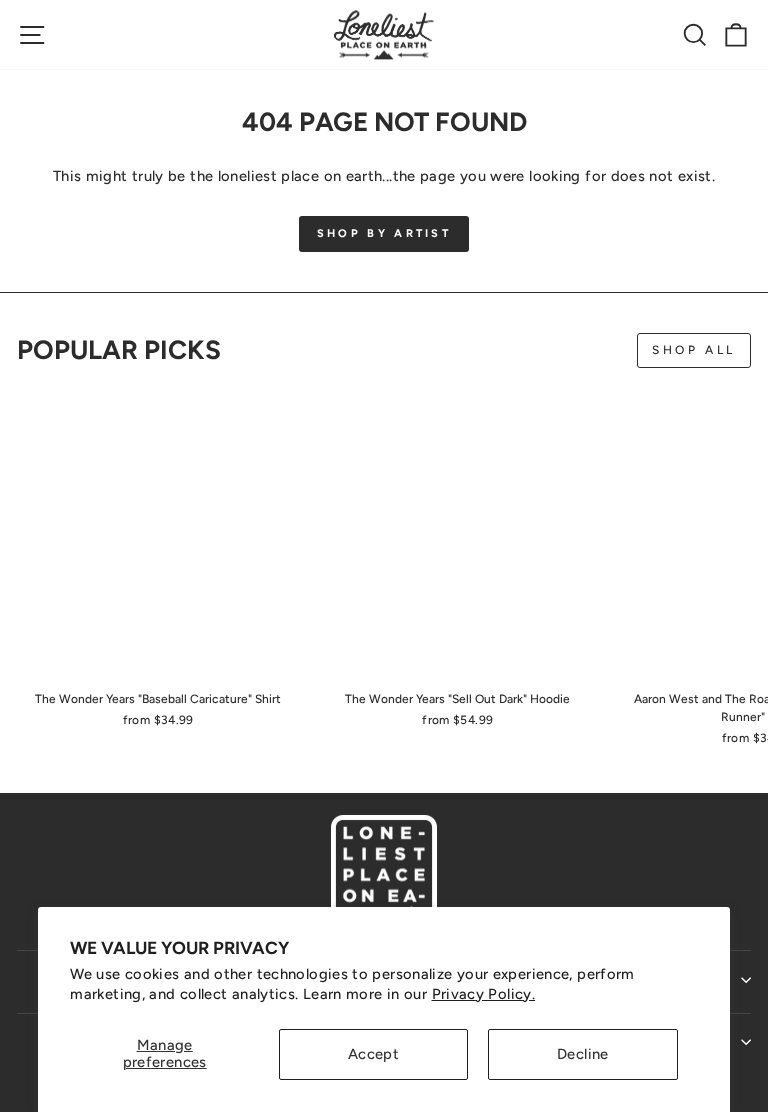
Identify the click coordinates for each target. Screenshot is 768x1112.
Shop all (694, 350)
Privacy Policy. (484, 994)
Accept (373, 1054)
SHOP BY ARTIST (384, 233)
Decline (583, 1054)
